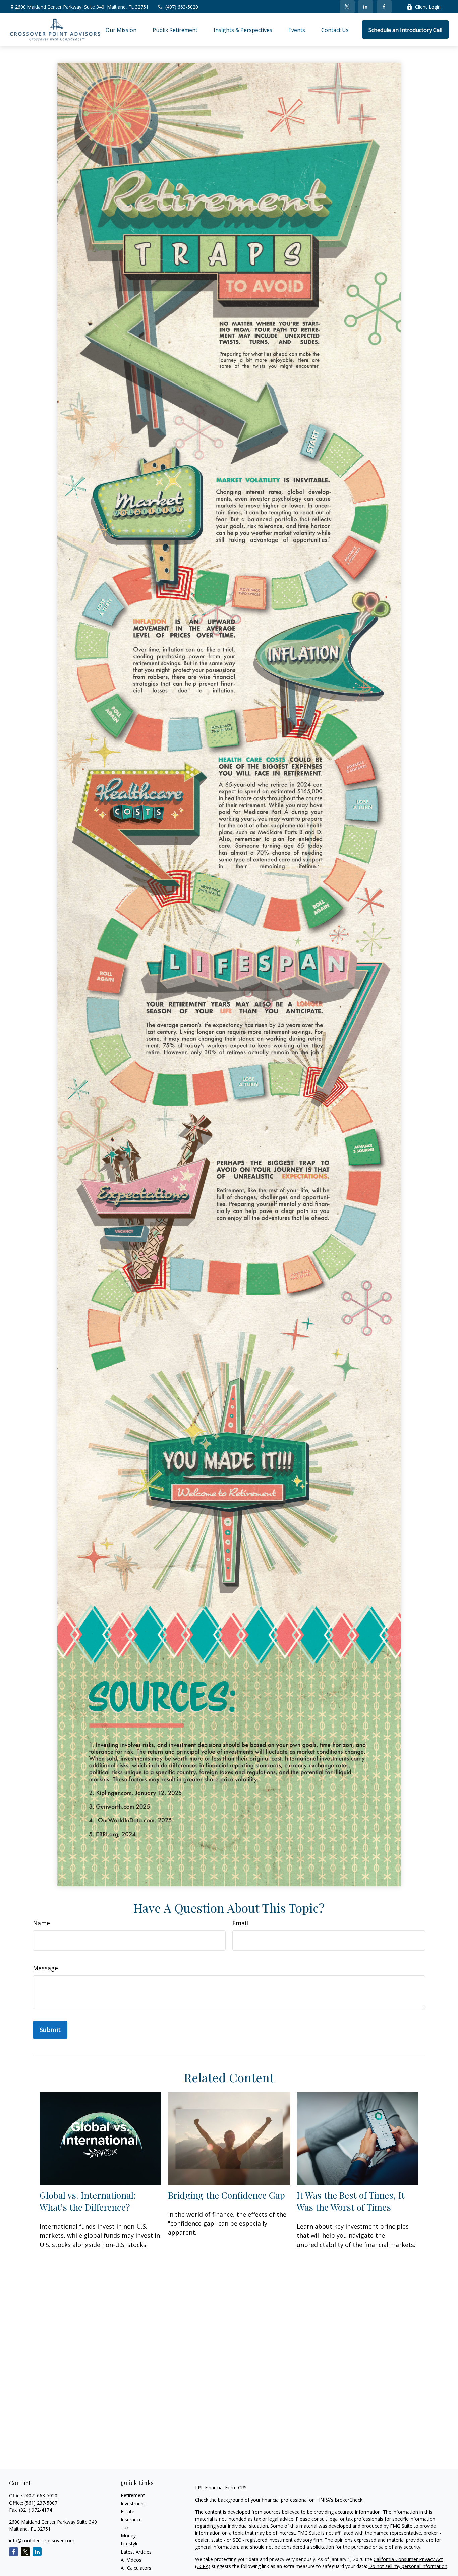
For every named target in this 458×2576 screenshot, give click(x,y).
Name (41, 1923)
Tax (125, 2528)
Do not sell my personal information (408, 2566)
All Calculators (136, 2568)
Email (240, 1923)
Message (45, 1968)
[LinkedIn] (366, 7)
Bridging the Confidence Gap (226, 2195)
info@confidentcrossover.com (42, 2541)
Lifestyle (130, 2544)
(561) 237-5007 (41, 2503)
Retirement (133, 2495)
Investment (133, 2503)
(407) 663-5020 (182, 7)
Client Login (428, 7)
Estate (128, 2511)
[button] (121, 30)
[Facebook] (384, 7)
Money (128, 2536)
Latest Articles (136, 2552)
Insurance (131, 2519)
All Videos (131, 2560)
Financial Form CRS (226, 2488)
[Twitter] (347, 7)
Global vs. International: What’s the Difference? (88, 2201)
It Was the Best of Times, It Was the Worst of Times (351, 2201)
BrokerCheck (349, 2500)
